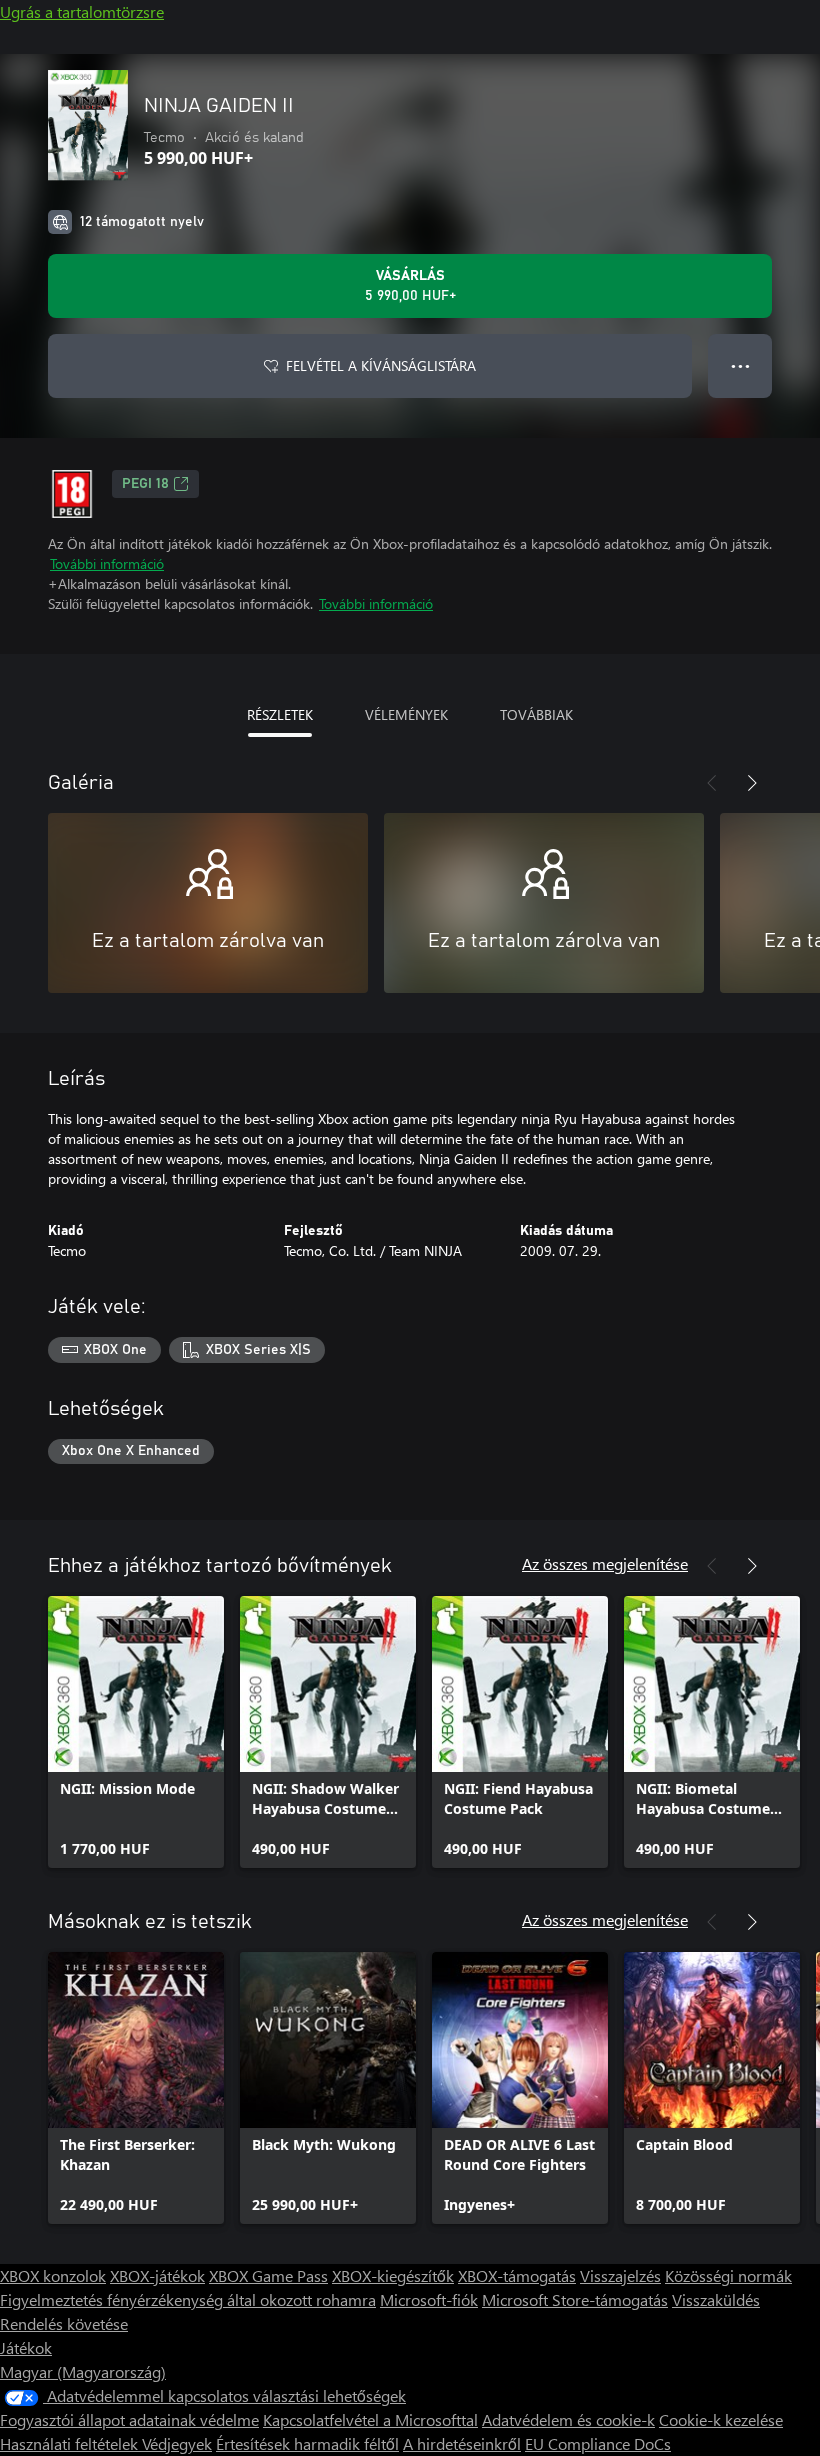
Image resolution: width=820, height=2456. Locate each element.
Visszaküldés (716, 2299)
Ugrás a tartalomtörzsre (82, 11)
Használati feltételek (71, 2443)
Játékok (26, 2347)
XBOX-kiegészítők (393, 2275)
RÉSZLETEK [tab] (280, 714)
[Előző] (712, 783)
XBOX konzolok (53, 2275)
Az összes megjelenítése (605, 1563)
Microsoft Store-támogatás (575, 2299)
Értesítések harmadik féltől (307, 2443)
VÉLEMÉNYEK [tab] (406, 714)
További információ (107, 563)
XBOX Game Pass (268, 2275)
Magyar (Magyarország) (83, 2371)
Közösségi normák (728, 2275)
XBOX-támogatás (517, 2275)
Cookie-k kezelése (721, 2419)
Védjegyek (177, 2443)
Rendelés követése (64, 2323)
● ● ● (740, 365)
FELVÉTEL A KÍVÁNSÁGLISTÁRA (381, 365)
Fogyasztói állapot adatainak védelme (129, 2419)
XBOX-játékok (157, 2275)
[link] (136, 1732)
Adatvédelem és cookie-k (568, 2419)
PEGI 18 (145, 484)
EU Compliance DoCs (598, 2443)
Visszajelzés (620, 2275)
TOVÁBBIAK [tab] (536, 714)
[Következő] (752, 783)
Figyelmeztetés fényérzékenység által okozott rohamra (188, 2299)
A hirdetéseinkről (462, 2443)
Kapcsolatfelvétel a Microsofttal (370, 2419)
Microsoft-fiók (429, 2299)
